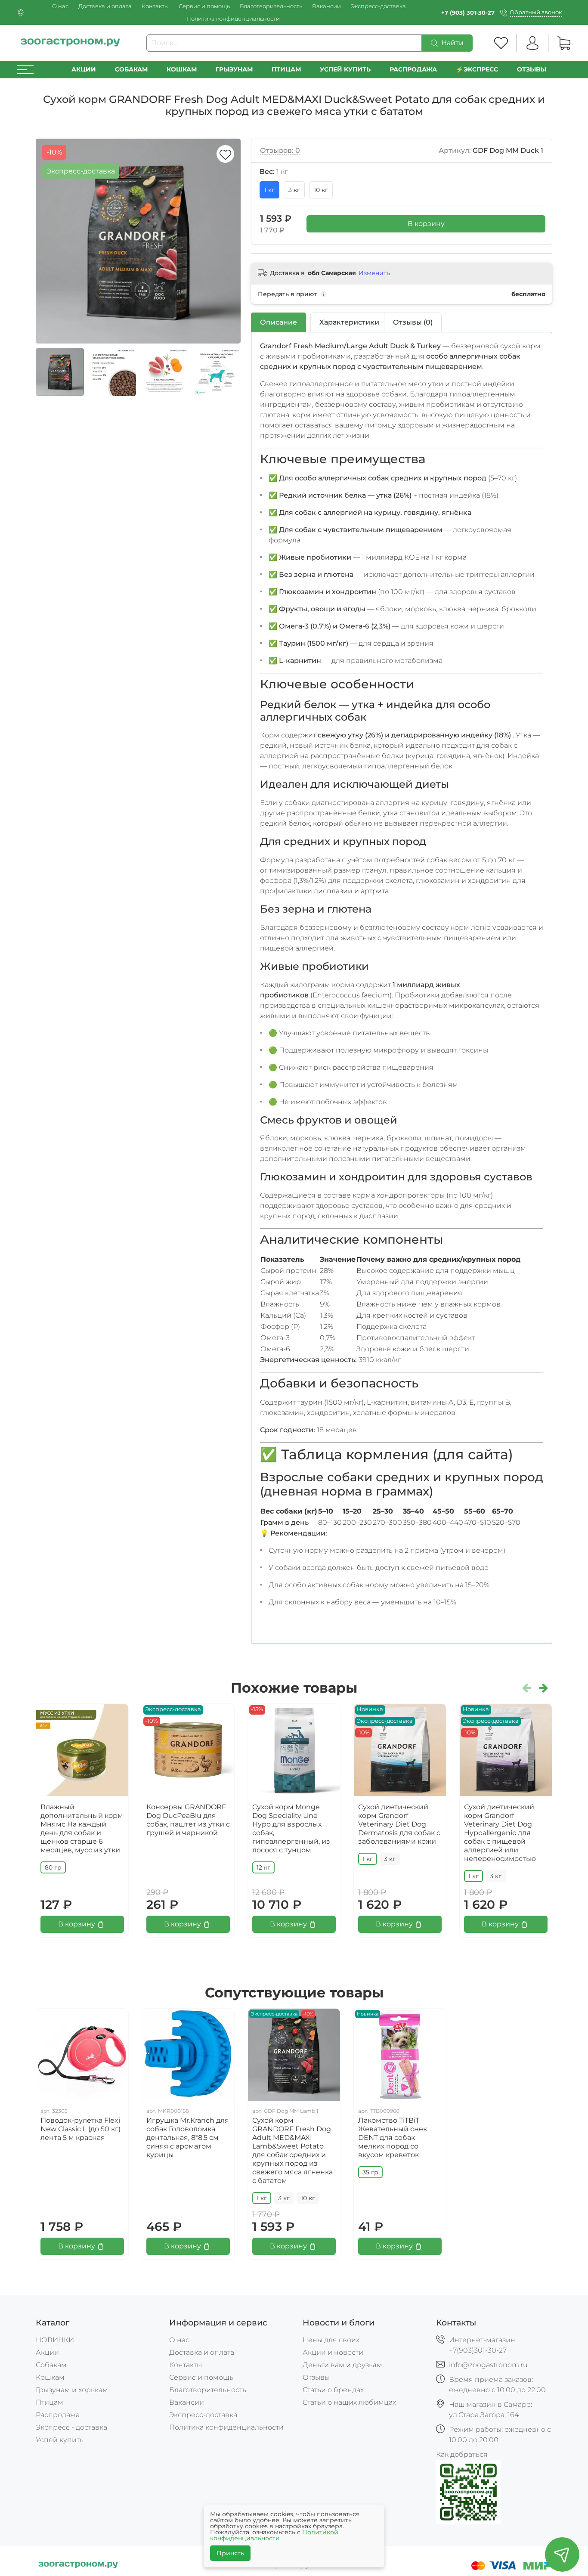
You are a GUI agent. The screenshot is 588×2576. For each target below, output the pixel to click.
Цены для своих (331, 2340)
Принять (230, 2553)
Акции (84, 69)
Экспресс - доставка (71, 2427)
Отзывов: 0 (280, 150)
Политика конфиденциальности (233, 19)
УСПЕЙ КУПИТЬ (345, 69)
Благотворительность (271, 6)
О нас (60, 6)
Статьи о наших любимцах (349, 2402)
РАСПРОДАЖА (413, 69)
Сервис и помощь (204, 6)
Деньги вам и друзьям (342, 2365)
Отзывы (532, 69)
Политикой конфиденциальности (274, 2535)
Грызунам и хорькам (72, 2390)
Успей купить (60, 2440)
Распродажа (58, 2415)
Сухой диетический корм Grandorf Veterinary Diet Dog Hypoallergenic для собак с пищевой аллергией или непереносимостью (500, 1833)
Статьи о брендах (333, 2390)
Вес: (274, 172)
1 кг (269, 190)
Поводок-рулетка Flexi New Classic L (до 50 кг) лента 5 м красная (80, 2129)
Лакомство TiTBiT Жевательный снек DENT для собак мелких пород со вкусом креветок (393, 2138)
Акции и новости (333, 2352)
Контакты (155, 6)
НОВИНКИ (55, 2340)
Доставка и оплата (105, 6)
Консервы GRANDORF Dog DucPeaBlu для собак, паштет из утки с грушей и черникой (188, 1820)
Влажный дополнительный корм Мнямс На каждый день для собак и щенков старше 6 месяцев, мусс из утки (82, 1828)
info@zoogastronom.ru (488, 2365)
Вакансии (326, 6)
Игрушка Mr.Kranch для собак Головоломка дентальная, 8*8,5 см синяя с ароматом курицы (188, 2138)
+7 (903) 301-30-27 (468, 13)
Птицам (286, 69)
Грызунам (234, 69)
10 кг (321, 190)
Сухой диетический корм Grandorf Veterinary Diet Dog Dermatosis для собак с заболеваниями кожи (399, 1824)
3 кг (294, 190)
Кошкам (182, 69)
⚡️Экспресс (477, 69)
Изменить (374, 273)
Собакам (131, 69)
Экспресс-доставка (378, 6)
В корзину (426, 224)
